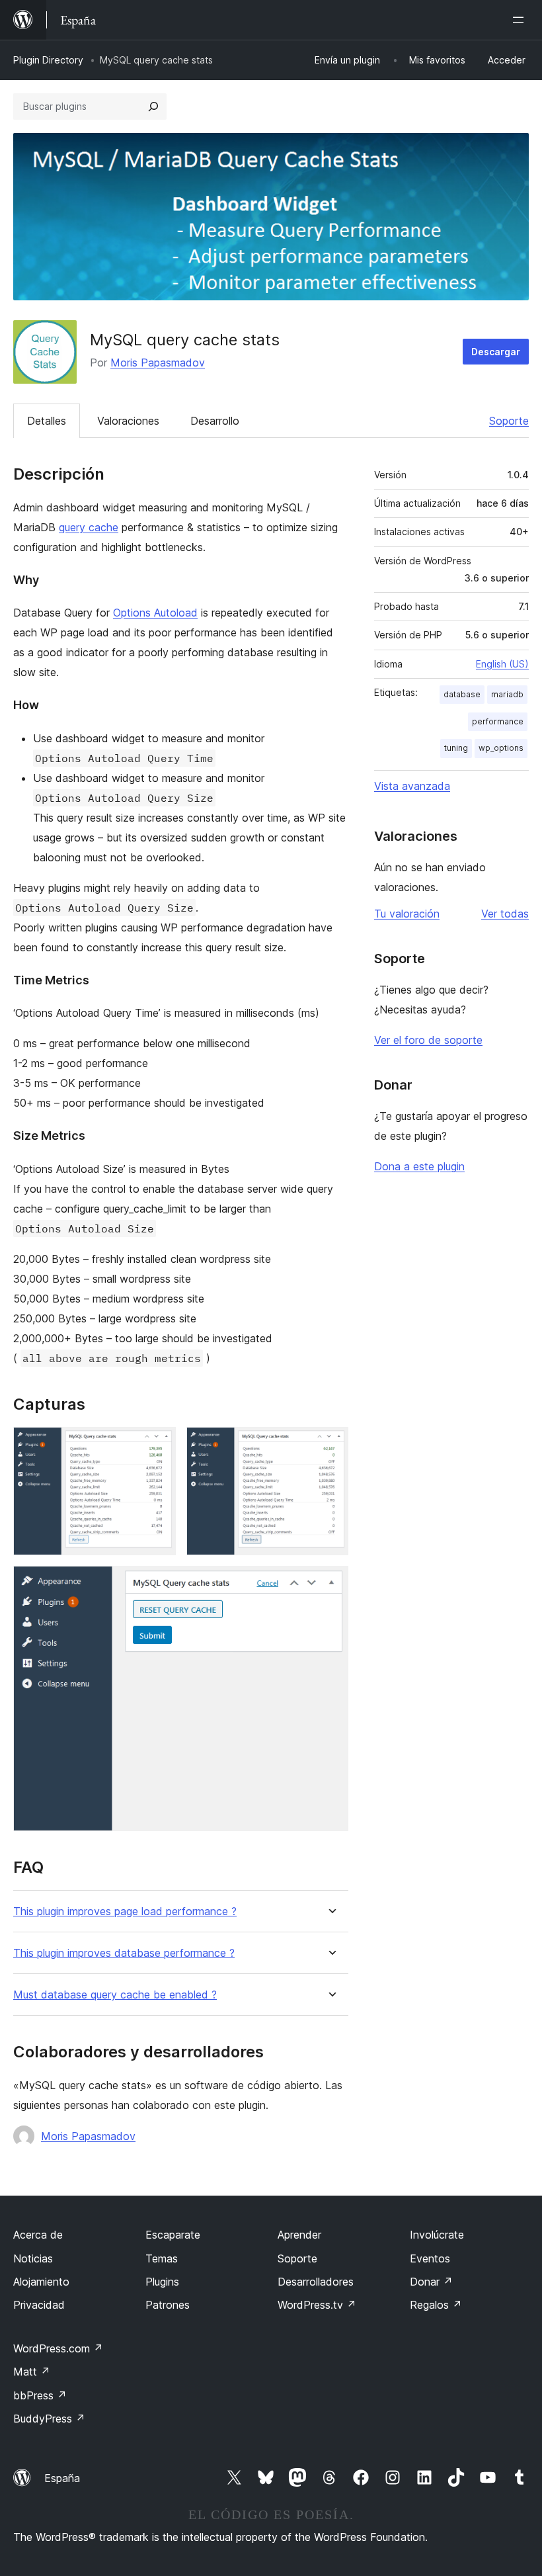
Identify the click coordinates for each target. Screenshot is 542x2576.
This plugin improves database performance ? (124, 1953)
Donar (431, 2282)
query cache (89, 527)
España (62, 2478)
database (462, 694)
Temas (162, 2258)
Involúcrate (437, 2235)
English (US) (502, 664)
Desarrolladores (316, 2282)
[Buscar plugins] (153, 107)
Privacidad (39, 2305)
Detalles (47, 421)
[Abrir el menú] (521, 20)
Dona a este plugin (419, 1166)
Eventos (430, 2258)
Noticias (33, 2258)
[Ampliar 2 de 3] (330, 1445)
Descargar (496, 352)
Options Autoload (155, 613)
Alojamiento (41, 2282)
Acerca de (38, 2235)
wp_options (501, 748)
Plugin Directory (48, 60)
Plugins (162, 2282)
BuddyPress (49, 2419)
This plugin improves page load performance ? (125, 1911)
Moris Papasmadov (158, 363)
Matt (32, 2372)
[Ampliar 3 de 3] (330, 1584)
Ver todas (505, 914)
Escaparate (173, 2235)
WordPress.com (58, 2348)
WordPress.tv (317, 2305)
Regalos (436, 2305)
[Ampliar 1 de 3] (158, 1445)
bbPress (40, 2395)
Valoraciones (128, 421)
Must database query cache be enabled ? (115, 1995)
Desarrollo (215, 421)
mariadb (507, 694)
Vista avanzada (412, 786)
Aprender (299, 2235)
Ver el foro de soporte (428, 1040)
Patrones (168, 2305)
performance (498, 721)
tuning (456, 748)
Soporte (509, 421)
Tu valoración (407, 914)
